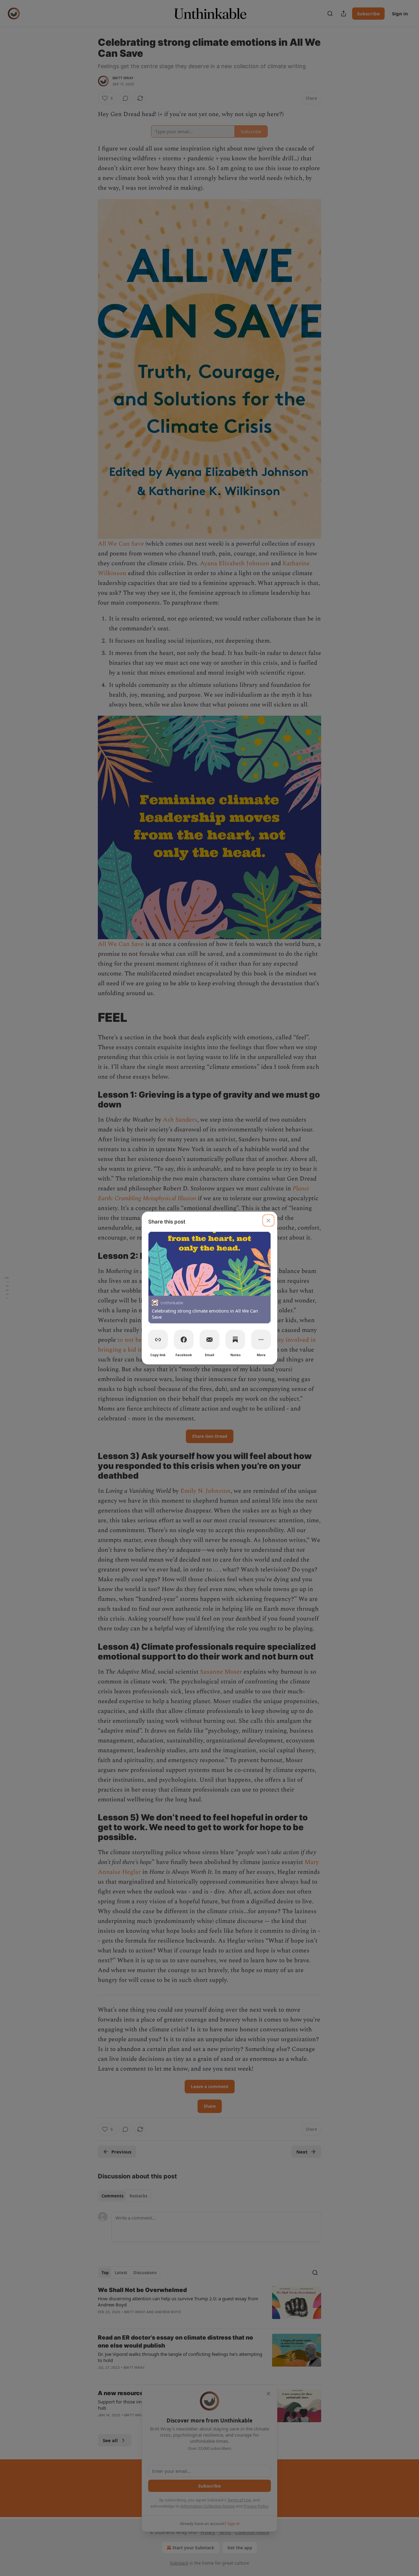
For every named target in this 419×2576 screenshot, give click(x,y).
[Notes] (235, 1340)
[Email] (209, 1340)
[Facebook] (184, 1340)
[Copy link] (158, 1340)
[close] (268, 1220)
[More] (261, 1340)
